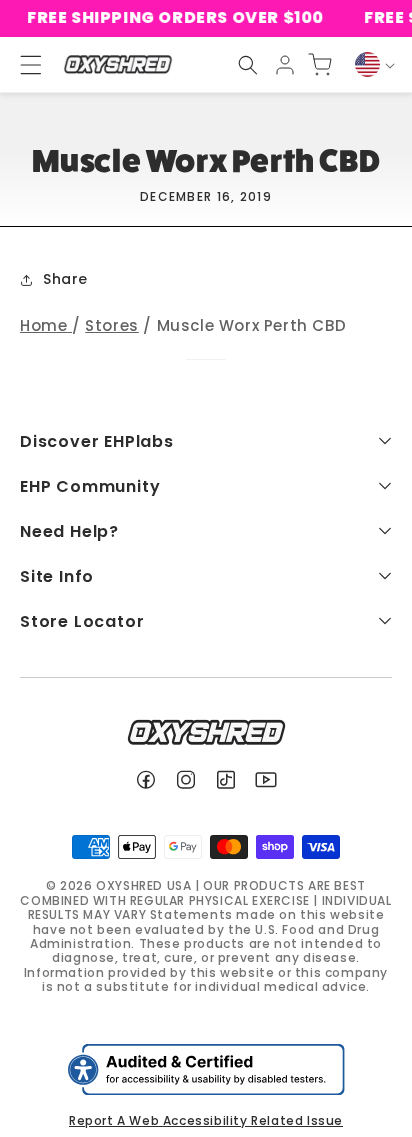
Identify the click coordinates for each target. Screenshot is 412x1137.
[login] (285, 65)
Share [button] (65, 279)
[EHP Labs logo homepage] (117, 64)
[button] (248, 65)
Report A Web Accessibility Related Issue (206, 1120)
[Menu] (22, 65)
